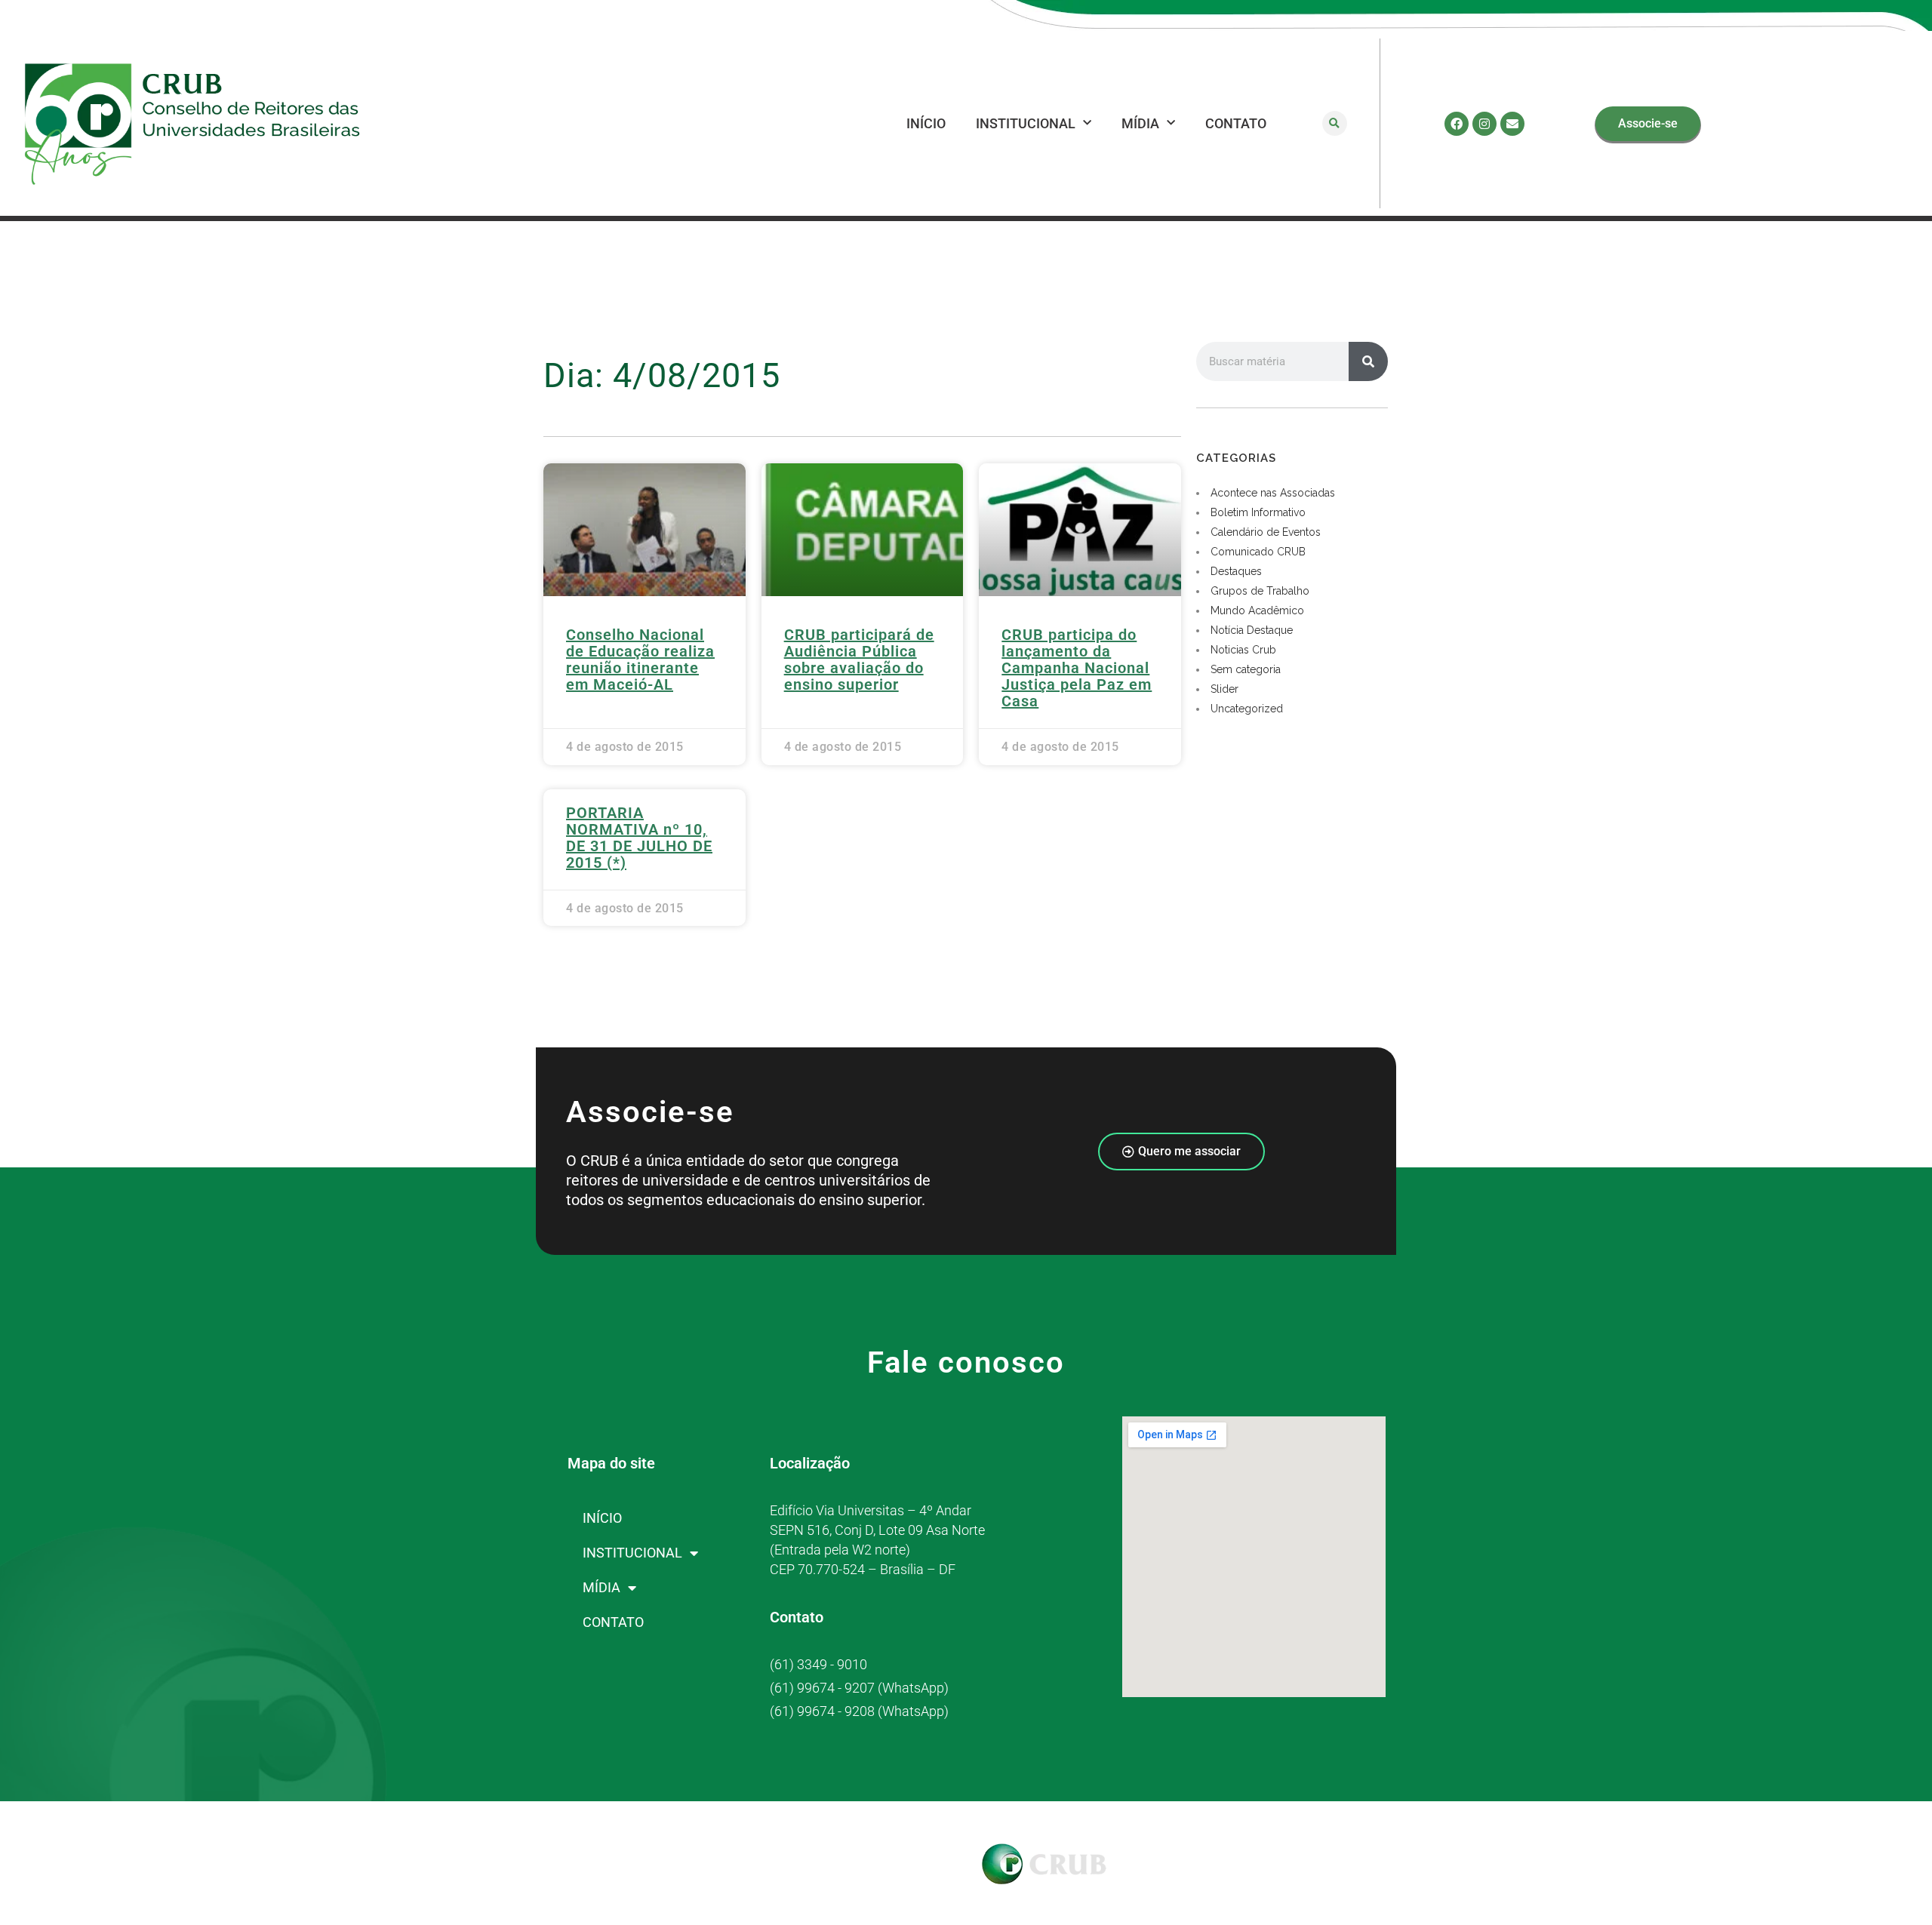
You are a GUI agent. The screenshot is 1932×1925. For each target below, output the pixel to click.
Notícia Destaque (1252, 630)
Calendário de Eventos (1266, 532)
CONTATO (1236, 123)
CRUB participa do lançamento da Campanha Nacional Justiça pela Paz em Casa (1077, 668)
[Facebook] (1457, 124)
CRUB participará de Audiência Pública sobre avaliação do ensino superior (859, 660)
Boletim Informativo (1258, 512)
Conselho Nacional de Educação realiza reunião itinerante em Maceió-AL (640, 660)
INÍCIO (926, 123)
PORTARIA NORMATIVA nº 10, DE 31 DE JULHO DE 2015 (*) (639, 838)
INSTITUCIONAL (1026, 123)
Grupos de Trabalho (1260, 591)
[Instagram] (1484, 124)
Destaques (1236, 571)
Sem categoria (1246, 669)
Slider (1224, 689)
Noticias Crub (1243, 650)
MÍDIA (1140, 123)
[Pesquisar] (1368, 361)
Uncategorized (1247, 709)
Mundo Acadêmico (1257, 610)
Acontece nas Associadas (1273, 493)
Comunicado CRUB (1258, 552)
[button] (1335, 123)
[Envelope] (1512, 124)
